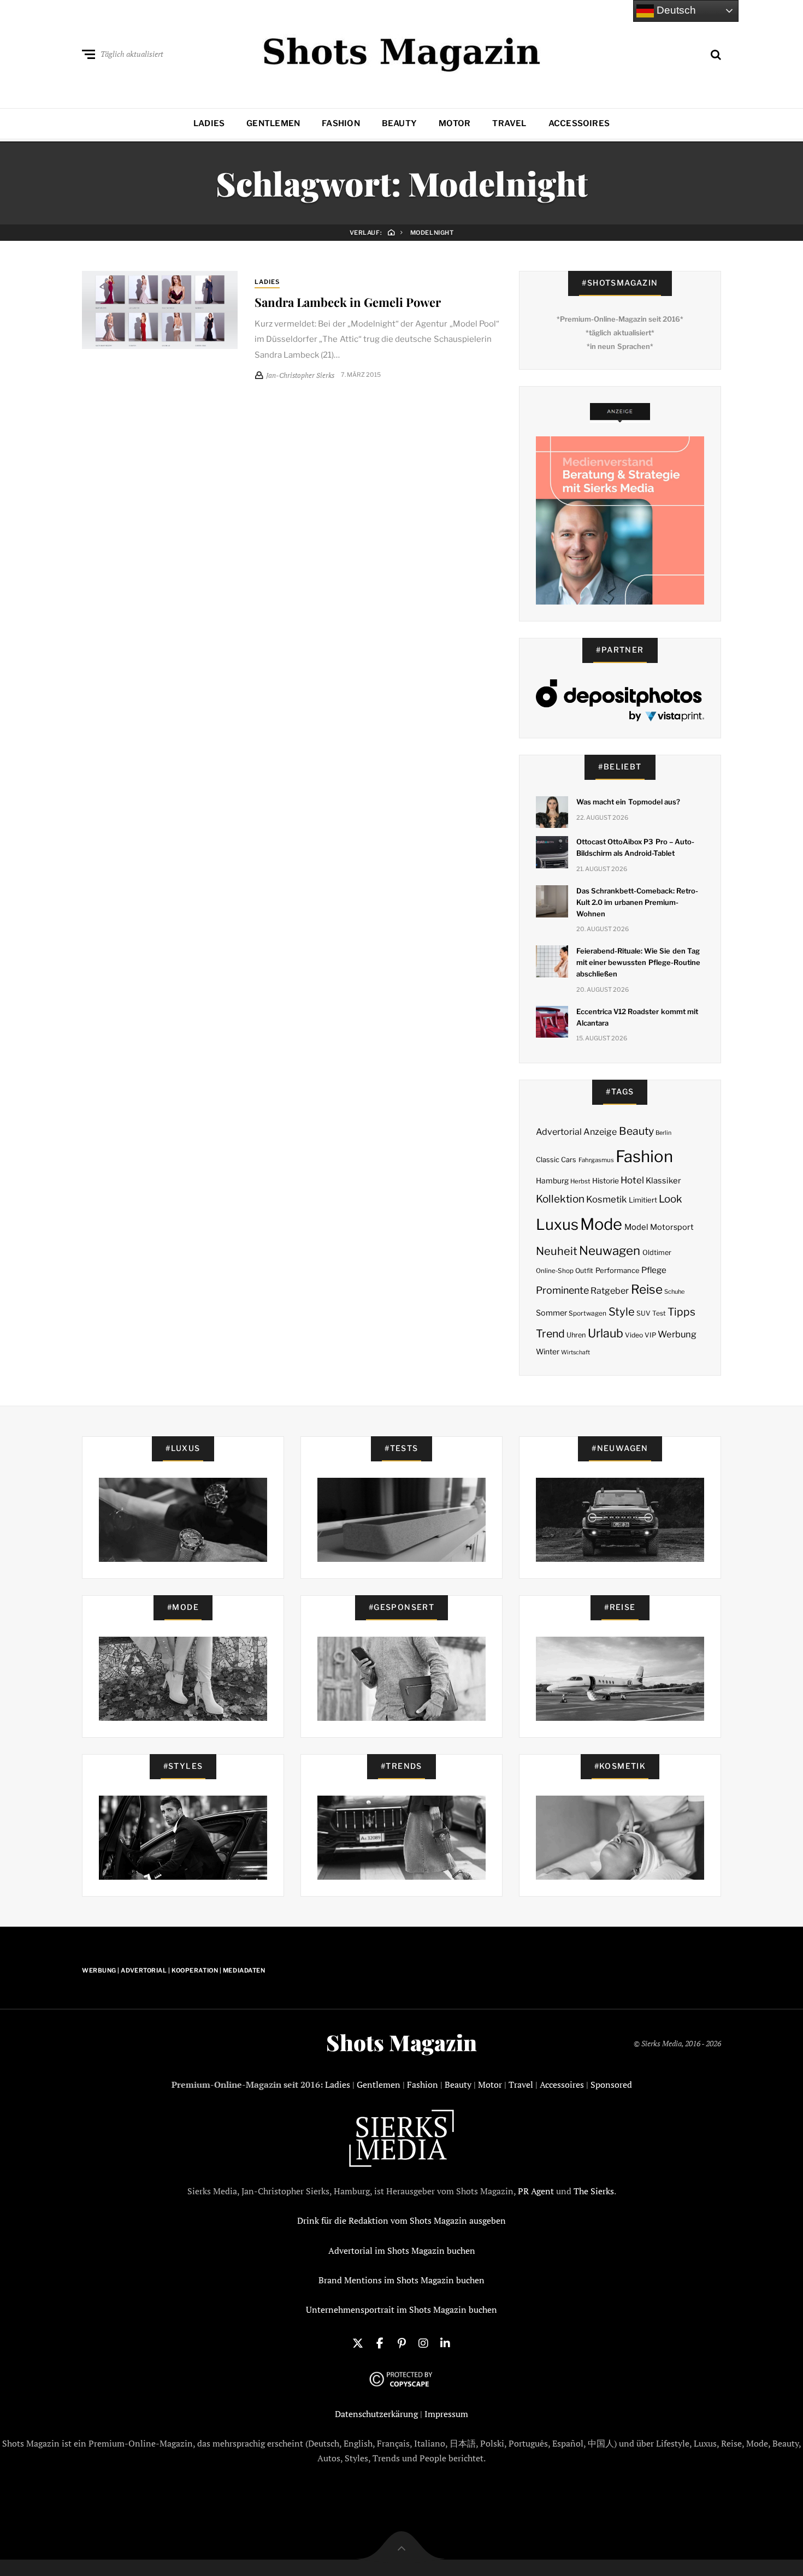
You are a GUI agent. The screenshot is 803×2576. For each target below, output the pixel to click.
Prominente (562, 1290)
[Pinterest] (401, 2342)
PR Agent (536, 2191)
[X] (358, 2342)
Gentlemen (273, 123)
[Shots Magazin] (402, 52)
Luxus (557, 1225)
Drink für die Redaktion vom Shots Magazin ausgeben (401, 2220)
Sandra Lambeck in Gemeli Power (348, 302)
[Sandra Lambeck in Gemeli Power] (160, 310)
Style (622, 1312)
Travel (509, 123)
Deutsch (675, 10)
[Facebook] (380, 2342)
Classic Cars (556, 1160)
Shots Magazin (401, 2042)
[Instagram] (423, 2342)
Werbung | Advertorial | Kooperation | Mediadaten (173, 1970)
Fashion (341, 123)
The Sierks (594, 2191)
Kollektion (560, 1199)
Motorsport (672, 1227)
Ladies (209, 123)
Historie (606, 1181)
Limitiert (643, 1200)
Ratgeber (610, 1291)
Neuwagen (610, 1250)
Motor (454, 123)
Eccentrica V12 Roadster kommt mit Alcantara (637, 1017)
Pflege (654, 1270)
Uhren (576, 1335)
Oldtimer (657, 1253)
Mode (601, 1224)
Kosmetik (606, 1199)
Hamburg (552, 1181)
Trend (550, 1334)
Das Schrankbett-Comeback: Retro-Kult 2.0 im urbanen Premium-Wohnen (637, 902)
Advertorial (559, 1132)
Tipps (681, 1312)
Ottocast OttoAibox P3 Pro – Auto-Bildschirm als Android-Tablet (635, 847)
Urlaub (606, 1333)
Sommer (551, 1313)
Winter (548, 1352)
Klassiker (663, 1181)
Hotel (632, 1180)
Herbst (580, 1181)
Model (636, 1227)
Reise (647, 1289)
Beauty (399, 123)
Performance (618, 1270)
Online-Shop (555, 1271)
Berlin (663, 1133)
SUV (643, 1313)
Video (634, 1335)
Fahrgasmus (596, 1160)
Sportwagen (588, 1313)
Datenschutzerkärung (376, 2414)
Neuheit (557, 1251)
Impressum (446, 2414)
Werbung (677, 1334)
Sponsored (611, 2085)
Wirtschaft (575, 1352)
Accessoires (579, 123)
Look (671, 1199)
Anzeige (600, 1132)
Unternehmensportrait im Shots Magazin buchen (401, 2309)
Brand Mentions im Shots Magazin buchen (401, 2280)
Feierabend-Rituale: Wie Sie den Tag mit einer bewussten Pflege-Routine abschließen (638, 962)
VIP (650, 1335)
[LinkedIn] (445, 2342)
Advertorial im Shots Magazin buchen (402, 2251)
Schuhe (674, 1292)
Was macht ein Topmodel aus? (628, 802)
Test (659, 1313)
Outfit (584, 1271)
